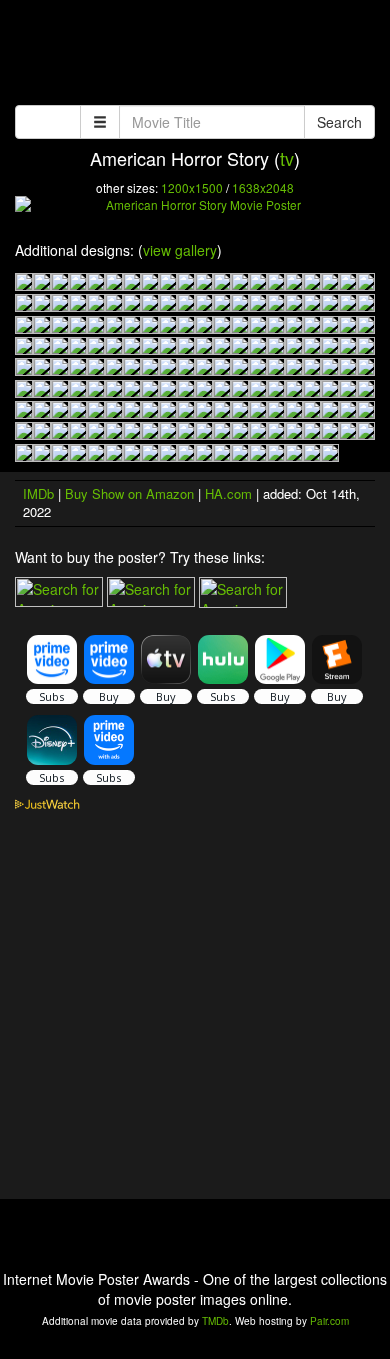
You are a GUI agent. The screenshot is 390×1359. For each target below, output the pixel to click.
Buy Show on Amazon (129, 493)
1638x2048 (263, 187)
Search (339, 122)
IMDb (38, 493)
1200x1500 (192, 187)
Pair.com (329, 1321)
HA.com (228, 493)
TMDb (215, 1321)
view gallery (180, 250)
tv (287, 158)
